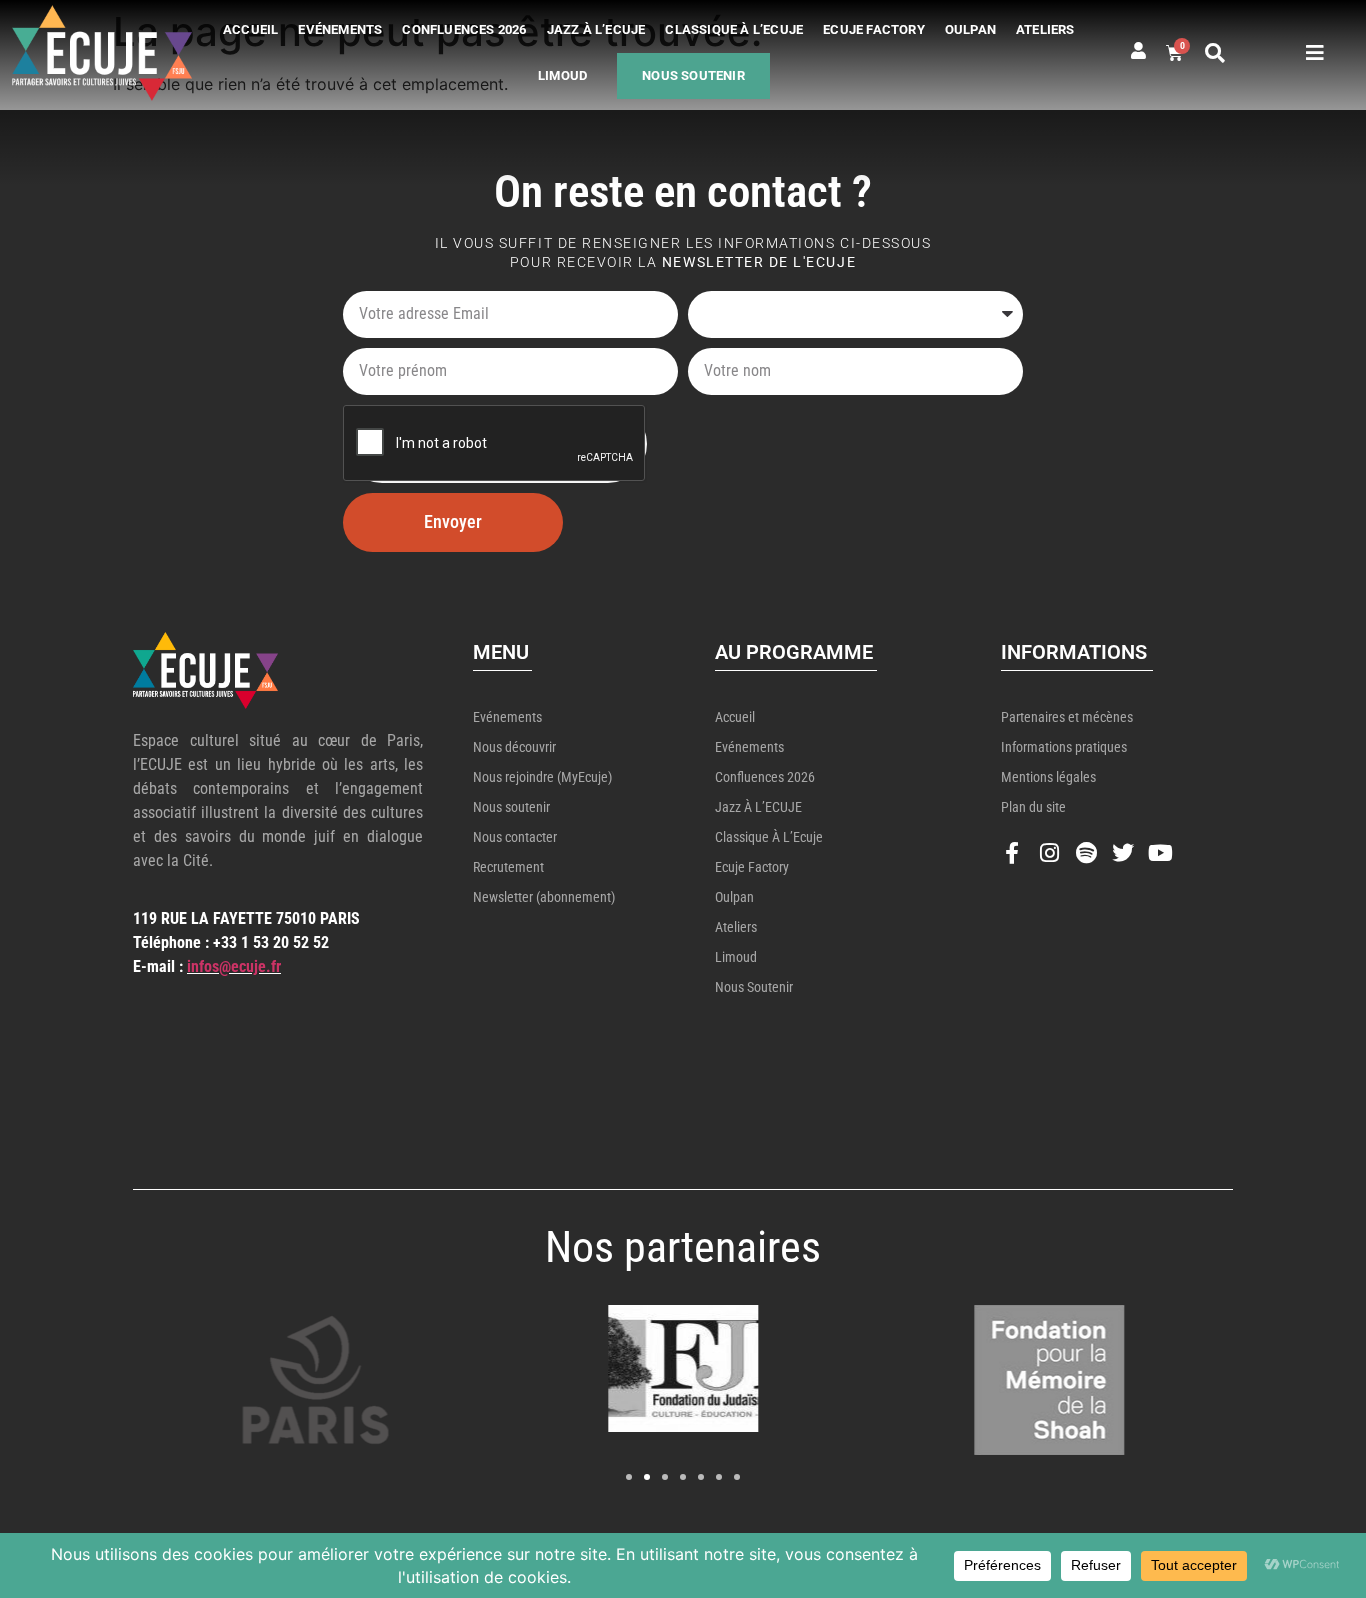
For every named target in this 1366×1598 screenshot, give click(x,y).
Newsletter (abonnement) (544, 897)
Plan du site (1033, 807)
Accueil (250, 29)
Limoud (562, 75)
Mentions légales (1048, 777)
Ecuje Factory (874, 29)
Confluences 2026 (464, 29)
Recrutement (508, 867)
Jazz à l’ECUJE (596, 29)
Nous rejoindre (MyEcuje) (542, 777)
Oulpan (970, 29)
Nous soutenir (693, 75)
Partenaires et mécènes (1067, 717)
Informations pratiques (1064, 747)
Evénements (340, 29)
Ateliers (1045, 29)
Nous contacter (515, 837)
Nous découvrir (514, 747)
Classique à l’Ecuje (734, 29)
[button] (1215, 53)
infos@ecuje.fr (234, 966)
